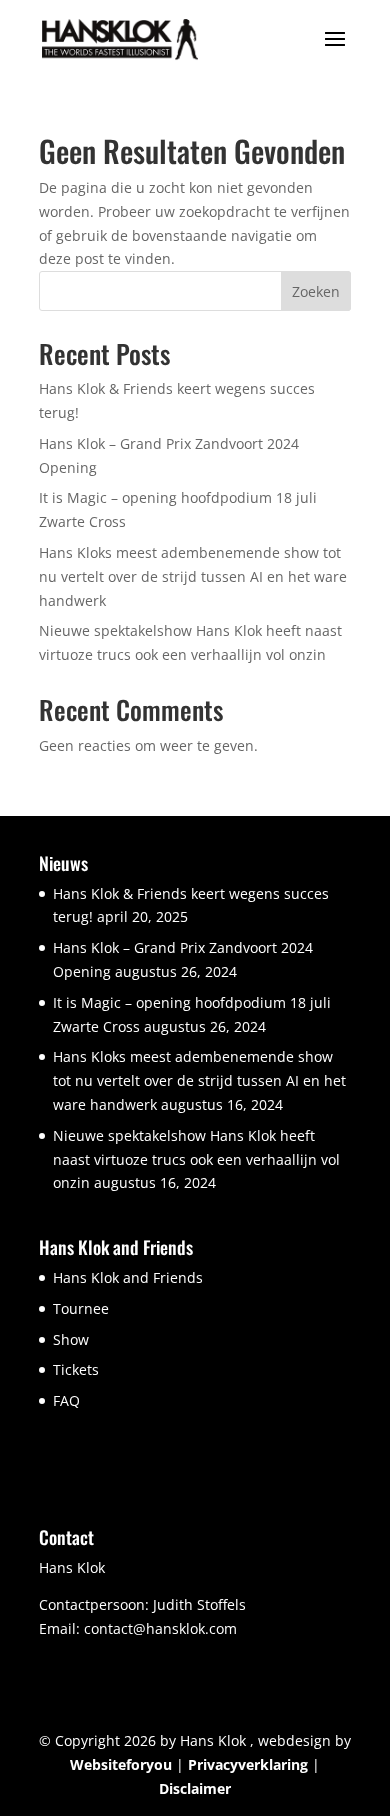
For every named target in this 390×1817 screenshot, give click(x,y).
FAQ (66, 1400)
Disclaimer (195, 1788)
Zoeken (316, 291)
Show (71, 1339)
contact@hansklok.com (160, 1628)
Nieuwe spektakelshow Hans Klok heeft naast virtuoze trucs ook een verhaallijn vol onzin (196, 1159)
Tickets (76, 1369)
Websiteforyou (121, 1764)
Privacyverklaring (248, 1764)
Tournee (81, 1308)
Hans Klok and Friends (128, 1277)
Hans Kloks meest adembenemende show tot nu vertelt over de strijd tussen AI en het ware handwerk (193, 576)
